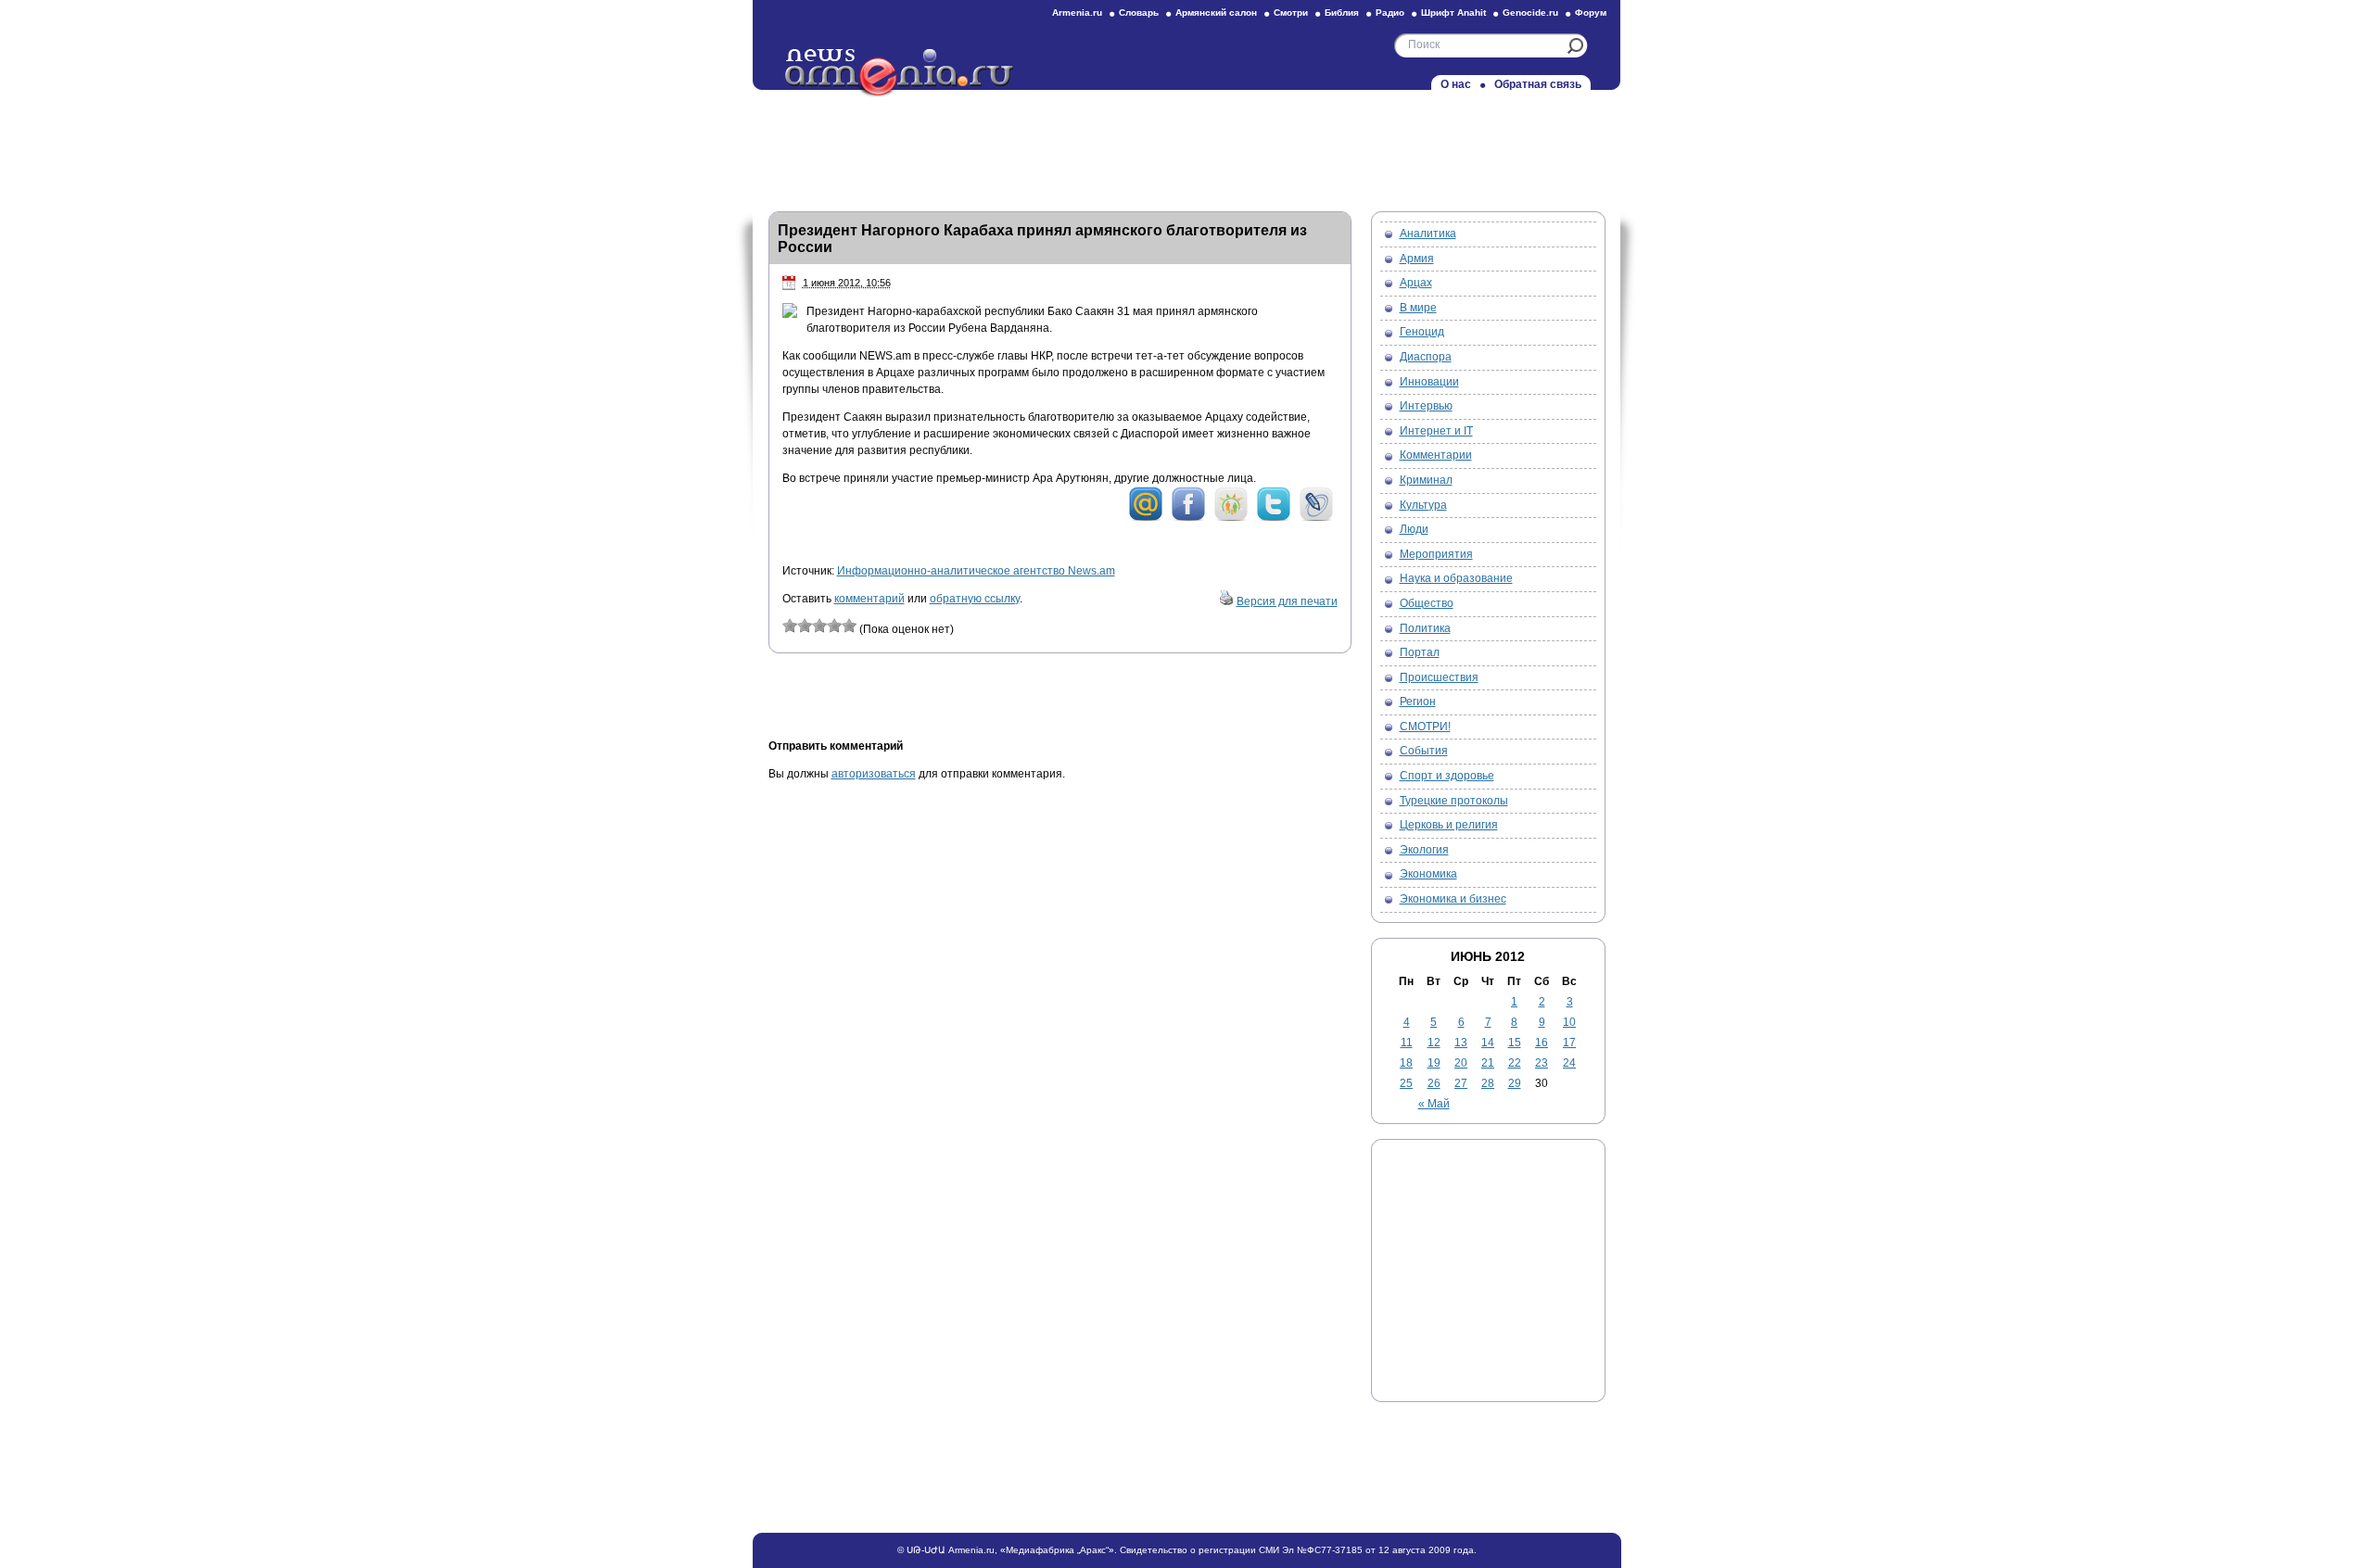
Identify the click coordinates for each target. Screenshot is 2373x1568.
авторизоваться (874, 774)
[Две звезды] (805, 626)
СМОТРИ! (1425, 727)
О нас (1456, 84)
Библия (1342, 13)
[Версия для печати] (1226, 601)
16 (1542, 1043)
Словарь (1139, 13)
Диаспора (1426, 357)
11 (1407, 1043)
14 (1488, 1043)
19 (1434, 1063)
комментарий (869, 599)
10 (1569, 1022)
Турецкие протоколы (1454, 801)
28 (1488, 1083)
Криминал (1426, 480)
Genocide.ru (1530, 13)
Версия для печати (1287, 601)
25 (1406, 1083)
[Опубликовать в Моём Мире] (1146, 518)
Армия (1417, 259)
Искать (1575, 46)
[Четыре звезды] (834, 626)
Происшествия (1439, 677)
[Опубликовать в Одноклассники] (1231, 518)
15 (1515, 1043)
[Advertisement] (1186, 145)
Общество (1427, 603)
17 (1569, 1043)
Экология (1424, 850)
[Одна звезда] (790, 626)
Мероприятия (1436, 554)
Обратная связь (1538, 84)
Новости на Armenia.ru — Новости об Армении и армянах (900, 73)
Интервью (1426, 406)
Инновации (1429, 382)
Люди (1414, 529)
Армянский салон (1216, 13)
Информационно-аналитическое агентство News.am (976, 571)
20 (1461, 1063)
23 (1542, 1063)
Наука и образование (1456, 578)
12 (1434, 1043)
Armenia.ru (1077, 13)
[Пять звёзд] (849, 626)
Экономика (1428, 874)
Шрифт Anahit (1453, 13)
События (1424, 751)
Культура (1423, 505)
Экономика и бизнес (1453, 899)
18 (1406, 1063)
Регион (1418, 702)
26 (1434, 1083)
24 (1569, 1063)
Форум (1591, 13)
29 (1515, 1083)
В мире (1418, 308)
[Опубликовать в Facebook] (1188, 518)
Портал (1420, 652)
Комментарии (1436, 455)
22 (1515, 1063)
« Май (1434, 1104)
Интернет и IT (1436, 431)
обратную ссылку (975, 599)
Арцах (1416, 283)
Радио (1390, 13)
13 (1461, 1043)
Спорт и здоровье (1447, 776)
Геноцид (1422, 332)
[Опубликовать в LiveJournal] (1316, 518)
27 (1461, 1083)
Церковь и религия (1449, 825)
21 (1488, 1063)
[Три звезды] (819, 626)
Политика (1425, 628)
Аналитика (1428, 234)
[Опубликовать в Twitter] (1274, 518)
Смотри (1291, 13)
